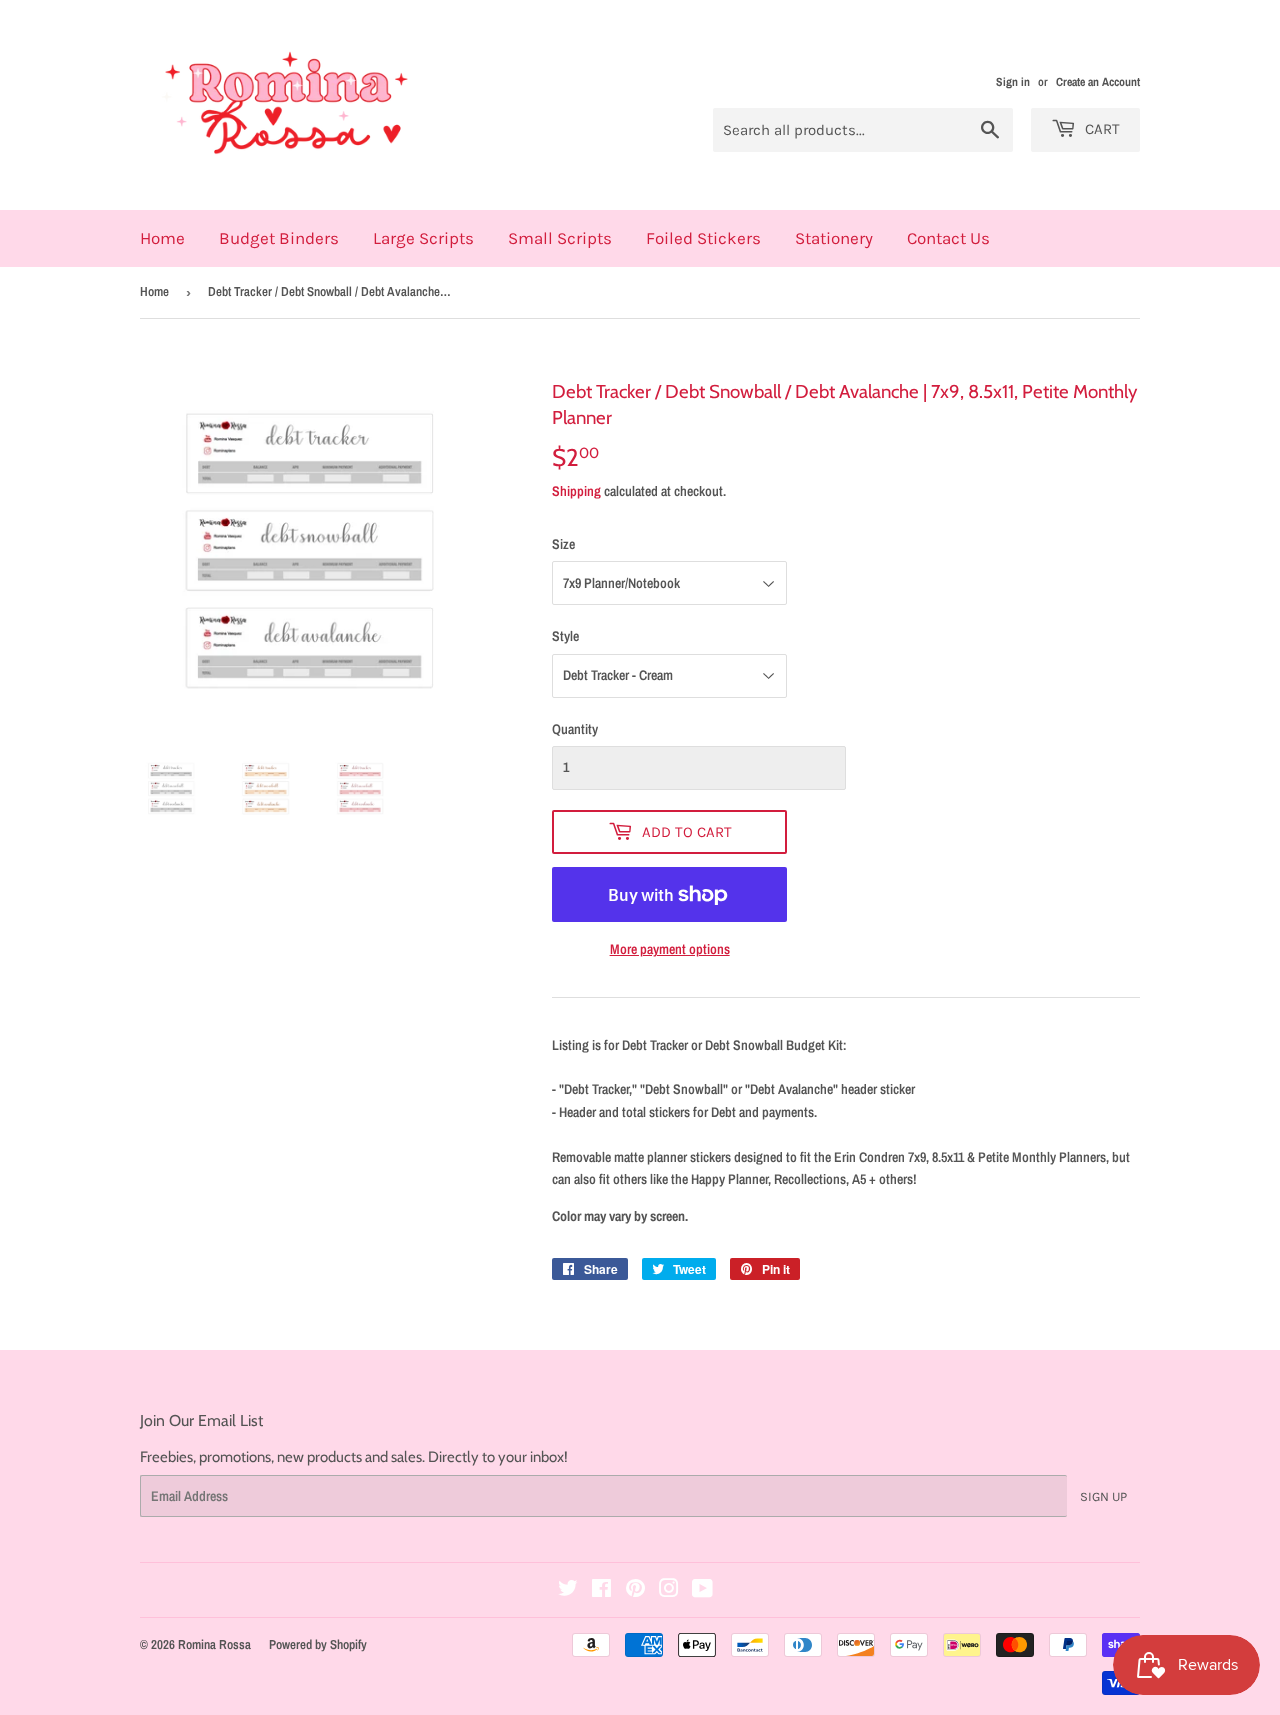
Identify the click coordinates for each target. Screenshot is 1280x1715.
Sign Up (1103, 1496)
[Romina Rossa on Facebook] (601, 1591)
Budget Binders (279, 238)
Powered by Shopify (318, 1644)
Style (565, 636)
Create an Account (1098, 82)
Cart (1100, 129)
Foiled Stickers (703, 238)
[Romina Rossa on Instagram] (669, 1591)
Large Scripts (423, 238)
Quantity (575, 729)
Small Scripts (560, 238)
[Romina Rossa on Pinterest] (635, 1591)
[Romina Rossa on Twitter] (568, 1591)
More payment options (670, 949)
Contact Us (948, 238)
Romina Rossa (214, 1644)
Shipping (576, 491)
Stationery (834, 238)
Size (563, 544)
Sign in (1013, 82)
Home (162, 238)
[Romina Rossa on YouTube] (702, 1591)
